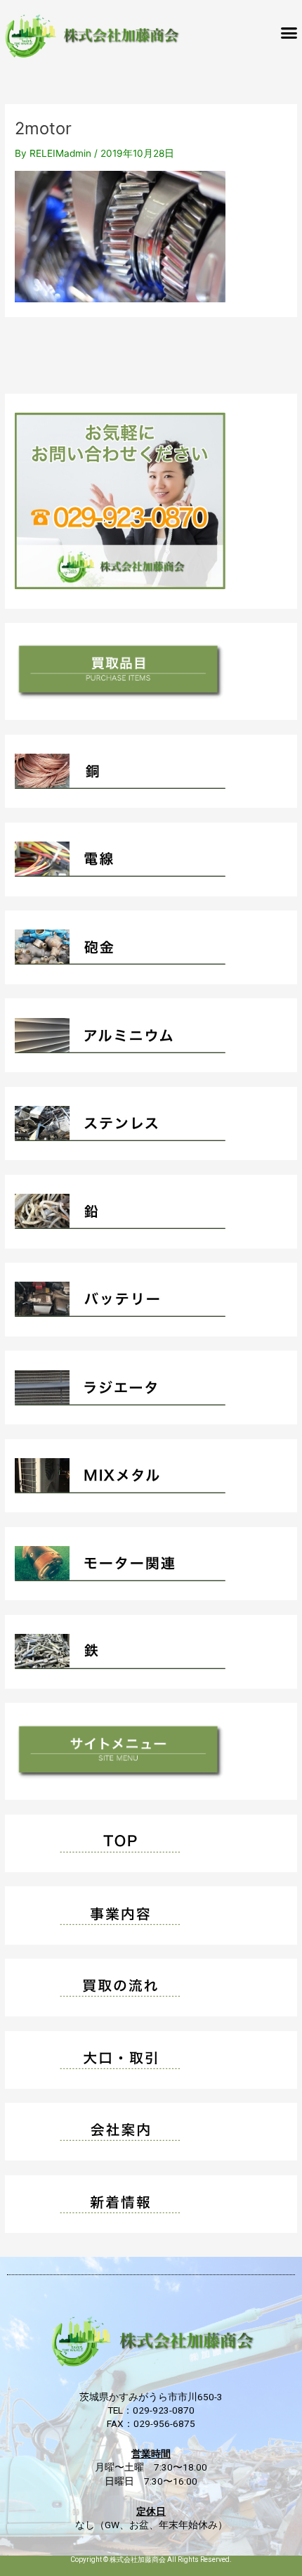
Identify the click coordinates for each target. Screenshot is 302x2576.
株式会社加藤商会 (138, 2559)
